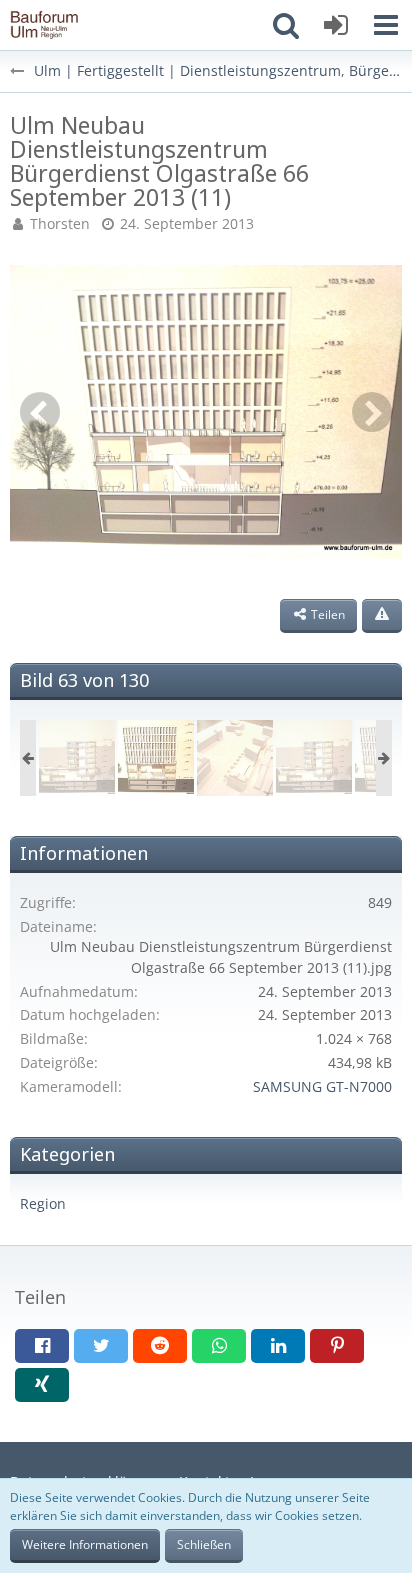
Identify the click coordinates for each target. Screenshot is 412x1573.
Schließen (204, 1544)
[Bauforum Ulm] (45, 25)
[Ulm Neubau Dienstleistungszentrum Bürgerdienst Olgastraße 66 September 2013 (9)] (235, 758)
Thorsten (60, 223)
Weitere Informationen (85, 1544)
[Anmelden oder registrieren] (336, 25)
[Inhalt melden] (382, 616)
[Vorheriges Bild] (40, 412)
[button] (386, 25)
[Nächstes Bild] (372, 412)
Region (43, 1203)
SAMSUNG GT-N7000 (322, 1086)
